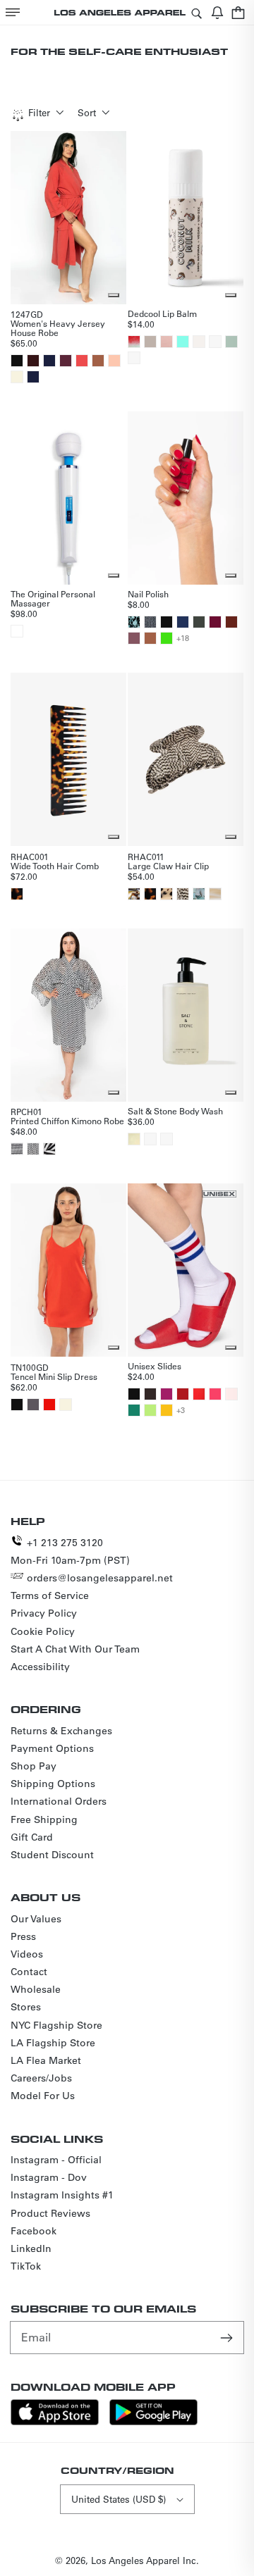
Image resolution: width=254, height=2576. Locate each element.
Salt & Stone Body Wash (175, 1111)
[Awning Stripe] (49, 1149)
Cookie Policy (43, 1631)
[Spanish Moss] (199, 622)
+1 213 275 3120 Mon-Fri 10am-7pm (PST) (70, 1551)
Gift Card (32, 1837)
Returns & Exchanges (61, 1731)
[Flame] (199, 1394)
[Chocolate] (33, 361)
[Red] (183, 1394)
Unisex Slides (155, 1366)
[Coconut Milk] (150, 342)
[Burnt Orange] (231, 622)
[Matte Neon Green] (167, 638)
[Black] (17, 361)
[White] (17, 631)
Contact (29, 1972)
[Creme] (17, 377)
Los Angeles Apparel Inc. (145, 2560)
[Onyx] (134, 894)
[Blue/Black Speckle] (134, 622)
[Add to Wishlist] (114, 295)
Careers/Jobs (41, 2078)
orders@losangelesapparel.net (100, 1578)
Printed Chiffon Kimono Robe (67, 1121)
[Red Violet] (167, 1394)
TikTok (26, 2266)
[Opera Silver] (183, 894)
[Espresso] (150, 1394)
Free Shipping (44, 1819)
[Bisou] (82, 361)
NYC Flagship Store (56, 2025)
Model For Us (43, 2096)
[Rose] (167, 342)
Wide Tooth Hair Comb (55, 866)
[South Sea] (199, 894)
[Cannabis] (231, 342)
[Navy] (49, 361)
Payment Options (52, 1748)
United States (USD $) (119, 2499)
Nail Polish (148, 594)
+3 (181, 1410)
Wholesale (36, 1989)
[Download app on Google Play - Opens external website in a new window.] (153, 2421)
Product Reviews (50, 2213)
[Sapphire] (183, 622)
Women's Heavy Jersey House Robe (58, 328)
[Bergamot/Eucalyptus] (134, 1139)
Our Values (36, 1919)
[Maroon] (215, 622)
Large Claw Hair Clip (168, 866)
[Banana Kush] (215, 342)
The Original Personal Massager (53, 598)
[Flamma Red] (49, 1405)
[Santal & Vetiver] (167, 1139)
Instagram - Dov (49, 2177)
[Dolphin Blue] (33, 1405)
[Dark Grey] (150, 622)
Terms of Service (50, 1595)
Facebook (34, 2231)
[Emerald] (134, 1410)
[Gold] (167, 1410)
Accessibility (40, 1667)
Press (23, 1936)
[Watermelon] (134, 342)
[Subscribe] (228, 2337)
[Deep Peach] (114, 361)
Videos (27, 1954)
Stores (26, 2007)
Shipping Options (53, 1784)
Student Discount (52, 1855)
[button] (13, 12)
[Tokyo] (17, 894)
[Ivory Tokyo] (167, 894)
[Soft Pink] (231, 1394)
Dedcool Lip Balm (162, 313)
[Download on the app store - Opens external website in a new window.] (55, 2421)
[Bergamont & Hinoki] (150, 1139)
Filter (39, 112)
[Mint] (183, 342)
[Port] (66, 361)
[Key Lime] (150, 1410)
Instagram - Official (56, 2160)
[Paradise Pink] (215, 1394)
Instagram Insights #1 (62, 2195)
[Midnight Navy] (33, 377)
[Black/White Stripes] (33, 1149)
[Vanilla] (199, 342)
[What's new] (217, 12)
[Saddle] (98, 361)
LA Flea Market (46, 2060)
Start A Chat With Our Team (75, 1649)
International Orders (59, 1801)
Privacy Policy (44, 1613)
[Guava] (134, 358)
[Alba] (215, 894)
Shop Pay (34, 1766)
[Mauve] (134, 638)
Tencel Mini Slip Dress (54, 1376)
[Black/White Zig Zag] (17, 1149)
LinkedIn (31, 2248)
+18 (183, 638)
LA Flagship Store (53, 2043)
